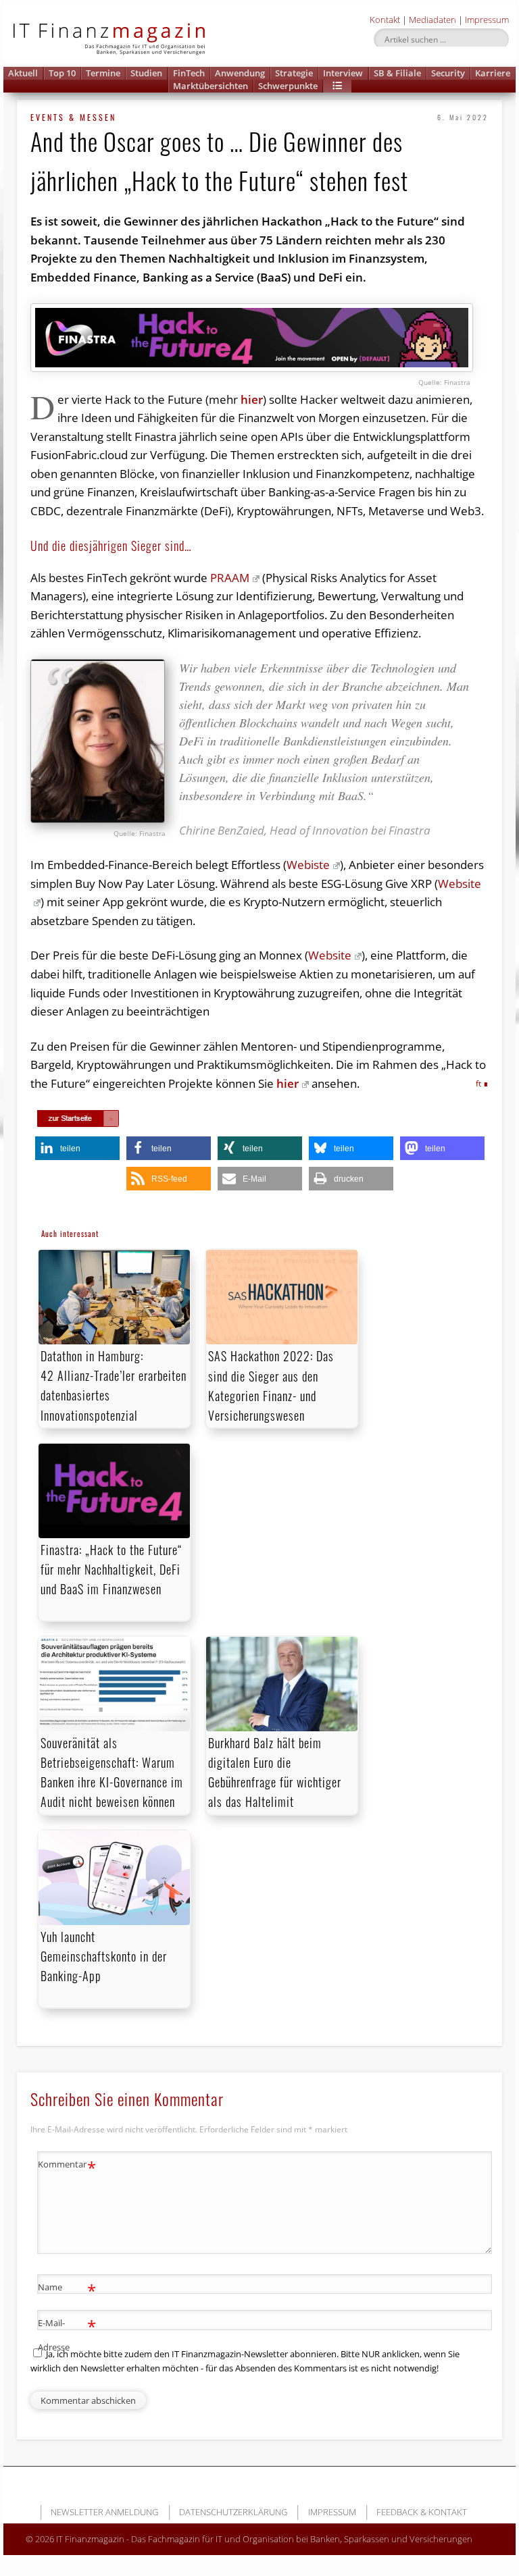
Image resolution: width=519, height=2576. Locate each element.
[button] (337, 86)
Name (67, 2289)
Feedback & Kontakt (422, 2512)
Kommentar (67, 2166)
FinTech (189, 73)
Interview (343, 73)
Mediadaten (432, 20)
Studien (146, 73)
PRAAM (230, 578)
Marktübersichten (211, 86)
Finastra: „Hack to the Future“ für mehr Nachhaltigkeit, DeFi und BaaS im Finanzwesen (112, 1569)
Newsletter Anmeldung (104, 2512)
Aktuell (23, 73)
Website (330, 955)
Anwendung (240, 73)
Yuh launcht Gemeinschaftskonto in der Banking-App (104, 1956)
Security (448, 73)
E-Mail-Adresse (67, 2334)
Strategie (294, 73)
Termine (103, 73)
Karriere (493, 73)
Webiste (308, 865)
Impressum (487, 20)
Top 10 (62, 73)
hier (252, 399)
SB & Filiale (397, 73)
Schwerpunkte (288, 86)
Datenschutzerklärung (233, 2512)
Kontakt (385, 20)
